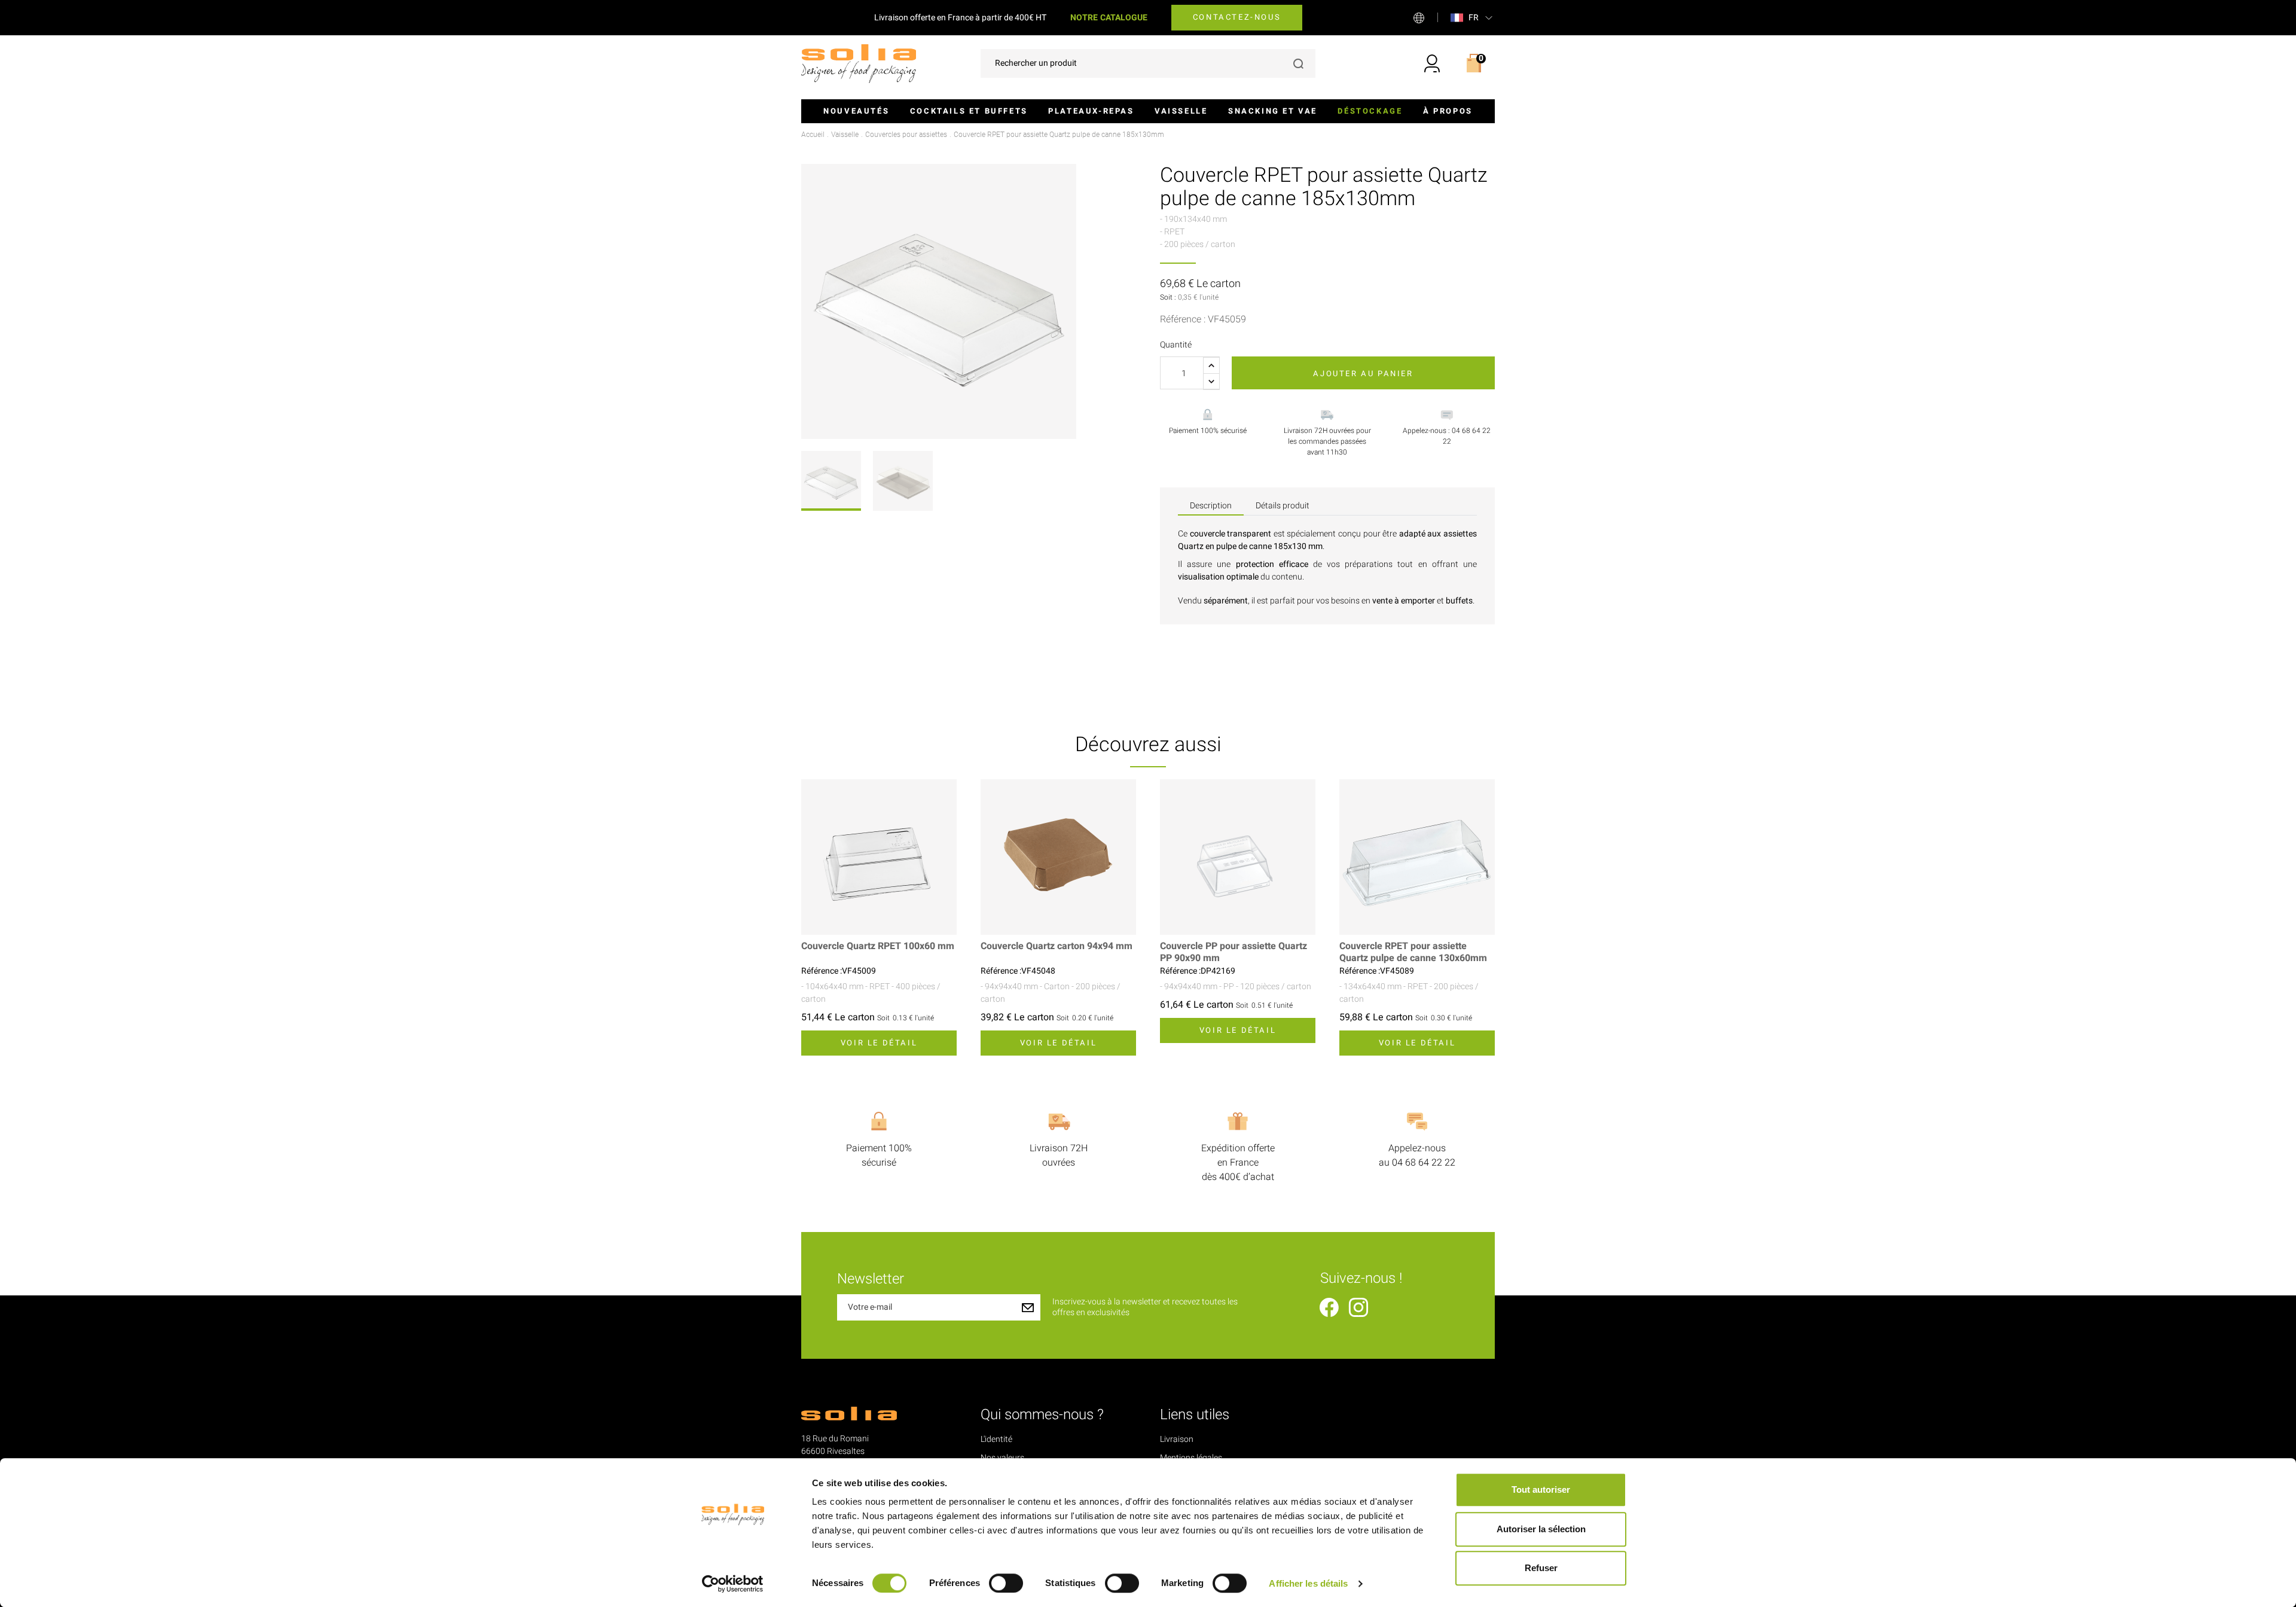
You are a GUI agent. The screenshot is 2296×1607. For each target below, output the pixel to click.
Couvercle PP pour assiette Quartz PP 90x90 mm (1234, 952)
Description (1211, 506)
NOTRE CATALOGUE (1109, 18)
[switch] (1006, 1583)
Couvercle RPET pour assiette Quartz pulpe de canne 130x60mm (1413, 952)
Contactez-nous (1237, 17)
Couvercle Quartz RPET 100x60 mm (878, 946)
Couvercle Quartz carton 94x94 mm (1057, 946)
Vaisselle (1181, 111)
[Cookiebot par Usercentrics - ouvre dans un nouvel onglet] (733, 1584)
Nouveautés (856, 111)
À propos (1448, 111)
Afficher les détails (1308, 1583)
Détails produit (1283, 506)
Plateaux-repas (1091, 111)
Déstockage (1370, 111)
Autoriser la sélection (1541, 1529)
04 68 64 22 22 (1424, 1163)
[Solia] (859, 63)
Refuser (1541, 1568)
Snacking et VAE (1273, 111)
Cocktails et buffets (969, 111)
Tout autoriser (1541, 1489)
